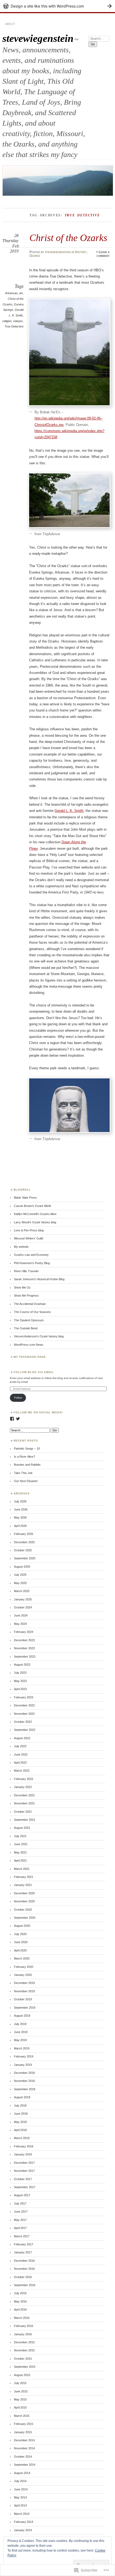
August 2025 (22, 1567)
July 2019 (20, 2024)
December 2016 (24, 2261)
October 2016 (23, 2277)
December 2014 (24, 2440)
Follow (18, 1398)
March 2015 (22, 2416)
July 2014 (20, 2481)
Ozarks (35, 256)
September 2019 (25, 2008)
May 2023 (20, 1681)
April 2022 (20, 1763)
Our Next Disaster (26, 1481)
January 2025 (23, 1599)
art (21, 293)
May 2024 (20, 1624)
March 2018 (22, 2138)
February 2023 (24, 1697)
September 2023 (25, 1656)
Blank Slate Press (25, 1198)
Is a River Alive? (24, 1457)
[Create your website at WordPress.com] (57, 6)
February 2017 (24, 2244)
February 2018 (24, 2146)
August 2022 (22, 1738)
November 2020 (24, 1901)
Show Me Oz (22, 1287)
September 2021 (25, 1820)
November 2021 (24, 1803)
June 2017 (21, 2212)
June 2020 (21, 1942)
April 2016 (20, 2309)
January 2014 (23, 2530)
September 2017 (25, 2187)
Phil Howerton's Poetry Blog (32, 1263)
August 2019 (22, 2016)
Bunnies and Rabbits (27, 1465)
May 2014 (20, 2497)
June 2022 (21, 1754)
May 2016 (20, 2301)
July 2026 (20, 1501)
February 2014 (24, 2522)
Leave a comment (103, 254)
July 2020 (20, 1934)
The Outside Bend (26, 1328)
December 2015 (24, 2342)
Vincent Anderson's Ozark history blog (39, 1336)
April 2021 (20, 1860)
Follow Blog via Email (34, 1372)
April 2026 (20, 1526)
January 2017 (23, 2252)
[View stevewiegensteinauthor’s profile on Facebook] (12, 1419)
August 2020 (22, 1926)
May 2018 (20, 2122)
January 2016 (23, 2334)
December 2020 (24, 1893)
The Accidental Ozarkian (30, 1304)
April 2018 (20, 2130)
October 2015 (23, 2359)
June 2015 (21, 2391)
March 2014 (22, 2514)
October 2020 (23, 1910)
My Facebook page (30, 1357)
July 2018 (20, 2106)
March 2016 (22, 2318)
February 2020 (24, 1967)
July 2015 (20, 2383)
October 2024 (23, 1607)
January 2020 (23, 1975)
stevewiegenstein (38, 38)
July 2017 (20, 2203)
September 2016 (25, 2285)
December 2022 (24, 1705)
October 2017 (23, 2179)
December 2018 (24, 2073)
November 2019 (24, 1991)
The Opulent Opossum (29, 1320)
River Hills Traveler (26, 1271)
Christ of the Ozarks (68, 238)
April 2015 (20, 2407)
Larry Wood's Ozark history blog (35, 1222)
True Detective (14, 326)
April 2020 (20, 1950)
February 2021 (24, 1877)
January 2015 (23, 2432)
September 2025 (25, 1558)
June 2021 (21, 1844)
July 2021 (20, 1836)
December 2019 (24, 1983)
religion (7, 321)
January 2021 (23, 1885)
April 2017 (20, 2228)
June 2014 (21, 2489)
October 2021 (23, 1812)
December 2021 (24, 1795)
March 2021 (22, 1869)
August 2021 (22, 1828)
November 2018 (24, 2081)
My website (21, 1247)
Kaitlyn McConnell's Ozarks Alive (35, 1214)
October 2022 (23, 1722)
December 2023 (24, 1640)
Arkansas (11, 293)
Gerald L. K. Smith (69, 811)
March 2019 (22, 2048)
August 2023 (22, 1665)
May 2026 (20, 1517)
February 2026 (24, 1534)
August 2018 (22, 2097)
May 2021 (20, 1852)
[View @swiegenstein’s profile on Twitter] (18, 1419)
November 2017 (24, 2171)
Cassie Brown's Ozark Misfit (32, 1206)
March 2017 (22, 2236)
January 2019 (23, 2065)
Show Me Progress (26, 1296)
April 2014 (20, 2505)
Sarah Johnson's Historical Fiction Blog (39, 1279)
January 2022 (23, 1787)
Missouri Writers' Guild (28, 1238)
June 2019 (21, 2032)
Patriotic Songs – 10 (27, 1448)
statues (18, 321)
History (81, 252)
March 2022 (22, 1771)
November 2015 (24, 2350)
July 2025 (20, 1575)
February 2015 (24, 2424)
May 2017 (20, 2220)
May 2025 (20, 1583)
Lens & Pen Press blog (29, 1230)
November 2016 (24, 2269)
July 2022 (20, 1746)
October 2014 (23, 2457)
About (10, 24)
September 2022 (25, 1730)
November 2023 (24, 1648)
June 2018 (21, 2114)
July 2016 (20, 2293)
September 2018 (25, 2089)
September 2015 (25, 2367)
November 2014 (24, 2448)
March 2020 (22, 1958)
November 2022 (24, 1714)
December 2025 (24, 1542)
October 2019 (23, 1999)
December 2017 (24, 2163)
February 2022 (24, 1779)
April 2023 (20, 1689)
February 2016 (24, 2326)
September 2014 (25, 2465)
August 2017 (22, 2195)
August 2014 (22, 2473)
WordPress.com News (29, 1345)
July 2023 (20, 1673)
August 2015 (22, 2375)
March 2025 (22, 1591)
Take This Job (23, 1473)
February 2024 (24, 1632)
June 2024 (21, 1615)
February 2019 (24, 2056)
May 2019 (20, 2040)
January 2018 (23, 2154)
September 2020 (25, 1918)
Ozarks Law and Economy (31, 1255)
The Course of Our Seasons (32, 1312)
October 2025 (23, 1550)
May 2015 (20, 2399)
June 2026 (21, 1509)
